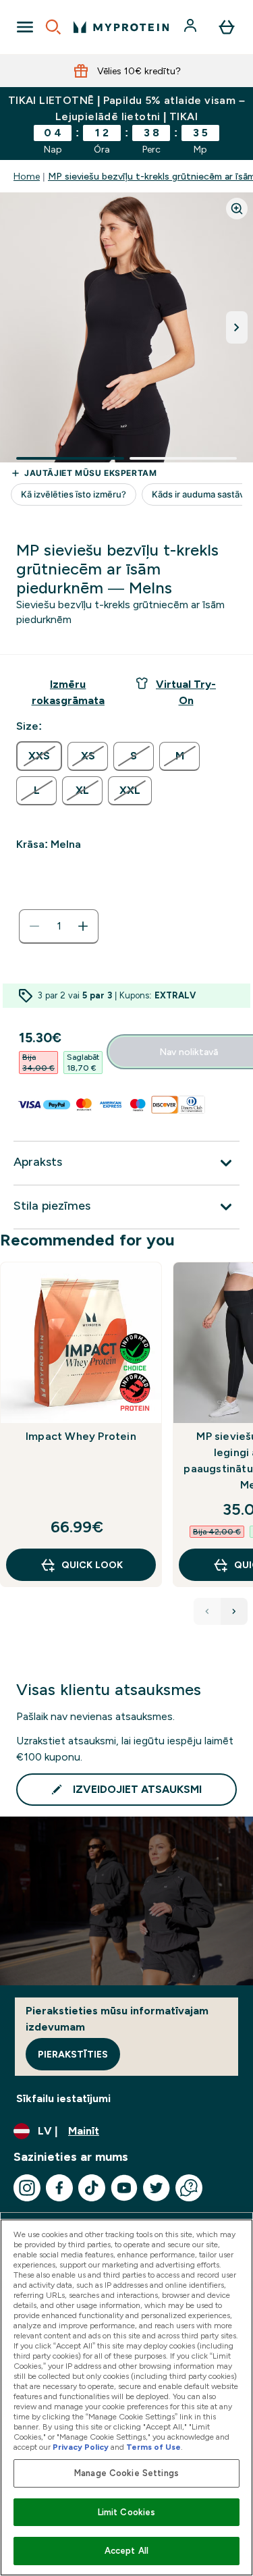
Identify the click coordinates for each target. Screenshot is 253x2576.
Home (27, 176)
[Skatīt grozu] (227, 27)
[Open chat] (189, 2188)
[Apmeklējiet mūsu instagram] (27, 2188)
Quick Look (92, 1565)
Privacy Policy (81, 2447)
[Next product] (234, 1611)
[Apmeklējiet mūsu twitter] (157, 2188)
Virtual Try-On (186, 692)
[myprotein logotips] (121, 27)
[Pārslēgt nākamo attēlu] (237, 327)
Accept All (126, 2551)
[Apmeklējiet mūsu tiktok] (92, 2188)
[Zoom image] (237, 209)
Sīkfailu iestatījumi (63, 2098)
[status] (59, 926)
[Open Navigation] (25, 27)
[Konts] (192, 27)
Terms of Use (153, 2447)
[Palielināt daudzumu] (83, 926)
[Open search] (53, 27)
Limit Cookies (127, 2512)
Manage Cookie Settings (126, 2473)
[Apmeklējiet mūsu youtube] (124, 2188)
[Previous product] (207, 1611)
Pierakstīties (73, 2054)
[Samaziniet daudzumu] (34, 926)
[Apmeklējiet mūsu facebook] (59, 2188)
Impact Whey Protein (81, 1436)
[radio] (39, 756)
